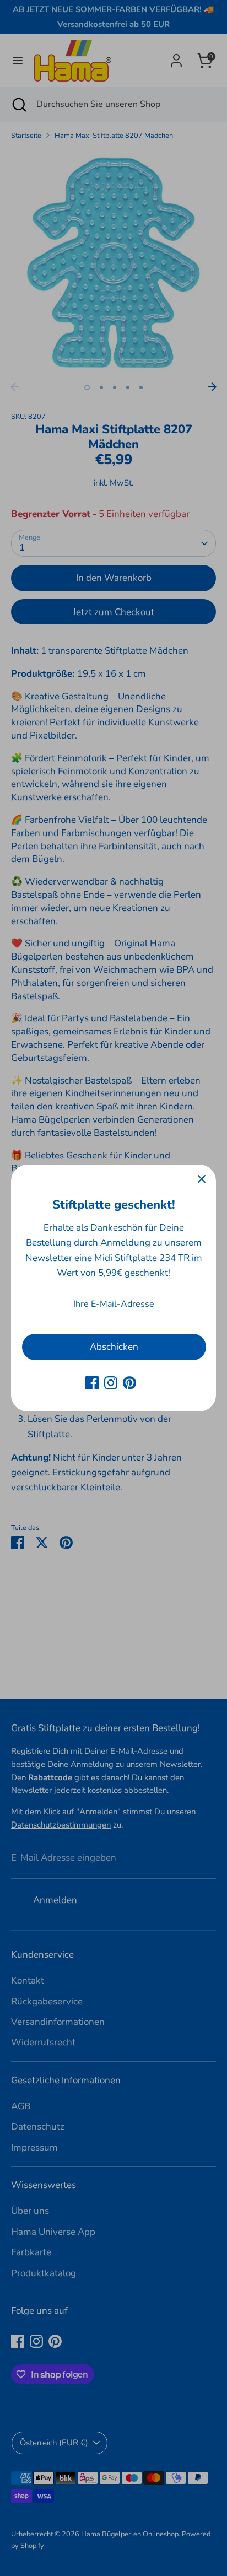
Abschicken (114, 1347)
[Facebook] (92, 1383)
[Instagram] (111, 1383)
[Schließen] (202, 1179)
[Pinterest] (129, 1383)
